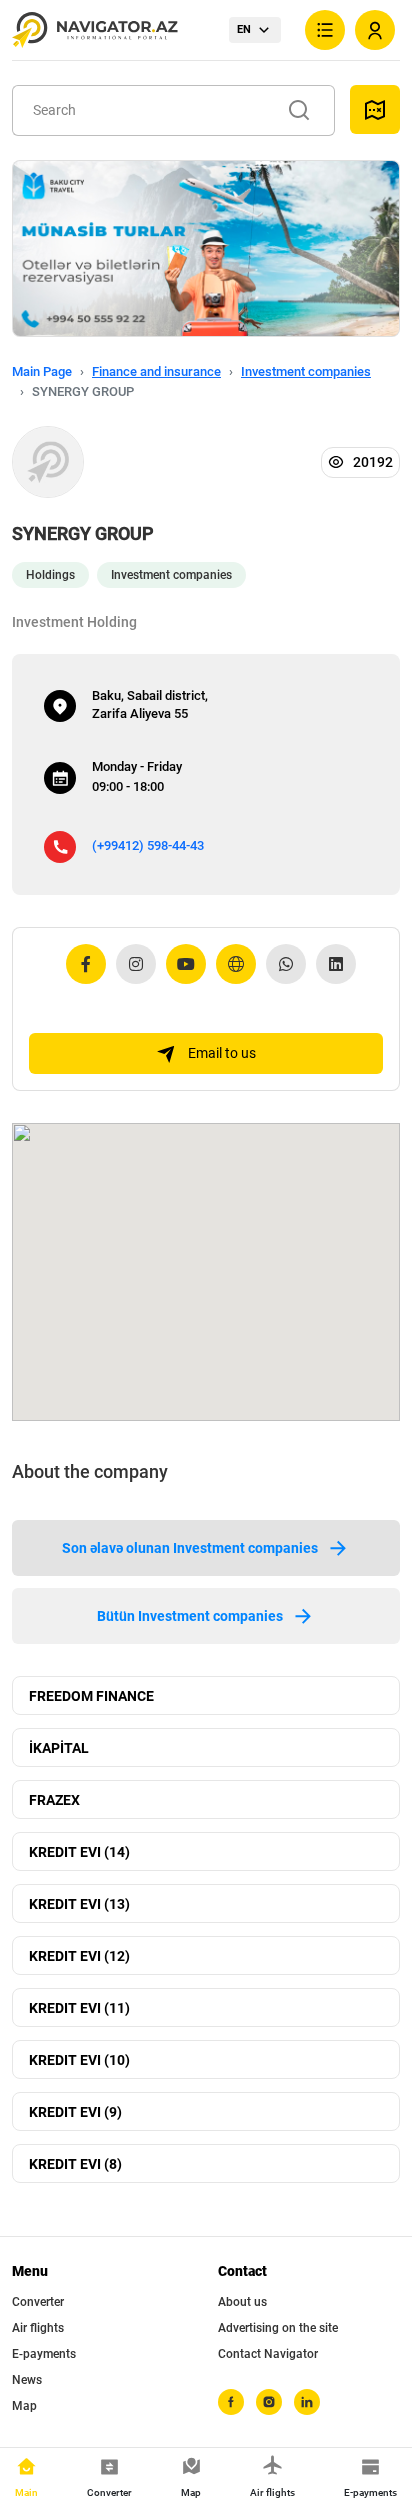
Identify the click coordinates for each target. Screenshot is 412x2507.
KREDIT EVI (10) (79, 2060)
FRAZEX (54, 1800)
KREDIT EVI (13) (79, 1904)
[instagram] (269, 2402)
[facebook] (231, 2402)
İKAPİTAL (59, 1748)
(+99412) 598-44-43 (148, 845)
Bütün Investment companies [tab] (190, 1616)
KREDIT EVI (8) (75, 2164)
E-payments (44, 2354)
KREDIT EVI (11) (79, 2008)
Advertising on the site (278, 2328)
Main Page (42, 371)
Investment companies (306, 371)
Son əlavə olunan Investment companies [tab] (190, 1548)
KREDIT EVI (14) (79, 1852)
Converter (38, 2302)
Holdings (50, 575)
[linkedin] (307, 2402)
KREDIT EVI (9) (75, 2112)
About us (242, 2302)
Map (24, 2406)
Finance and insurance (156, 371)
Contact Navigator (268, 2354)
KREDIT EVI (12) (79, 1956)
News (27, 2380)
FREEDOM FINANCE (91, 1696)
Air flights (38, 2328)
